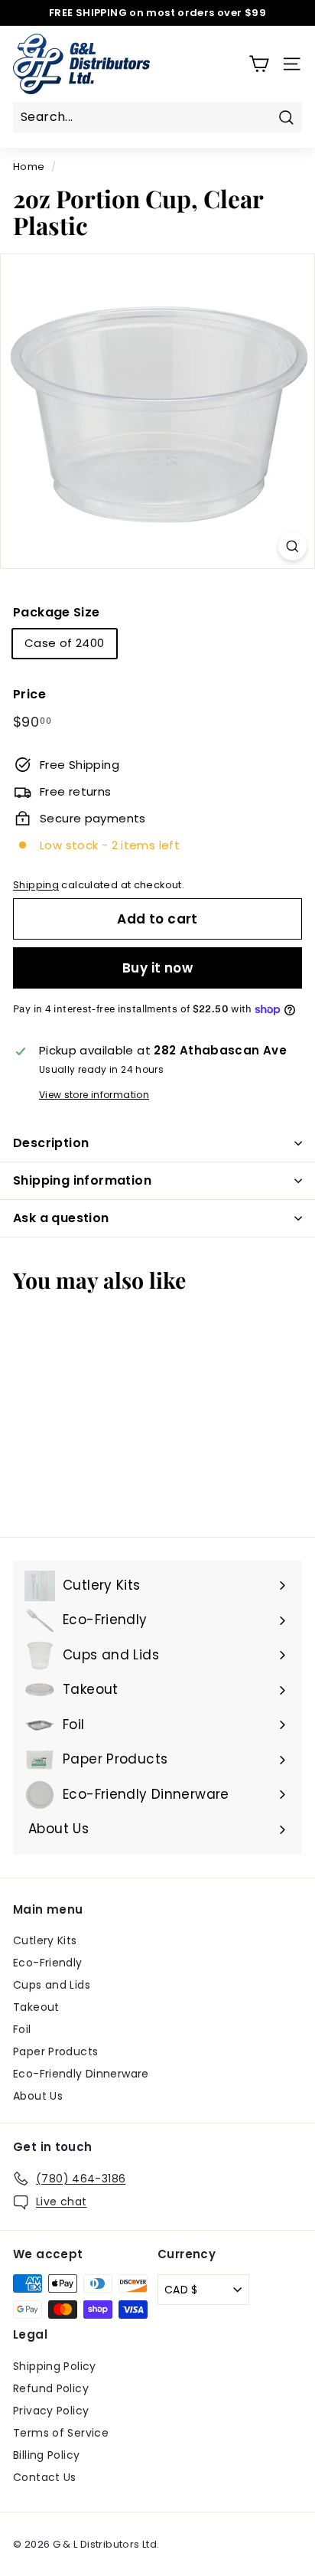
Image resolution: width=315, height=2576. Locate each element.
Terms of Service (61, 2433)
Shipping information (82, 1180)
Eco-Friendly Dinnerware (81, 2074)
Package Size (57, 612)
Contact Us (45, 2477)
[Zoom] (292, 546)
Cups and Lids (52, 1985)
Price (29, 694)
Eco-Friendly (48, 1963)
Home (29, 167)
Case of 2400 (65, 643)
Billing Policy (46, 2455)
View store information (94, 1095)
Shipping (36, 885)
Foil (22, 2029)
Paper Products (55, 2051)
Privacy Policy (51, 2411)
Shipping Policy (55, 2366)
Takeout (36, 2007)
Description (51, 1143)
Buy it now (157, 968)
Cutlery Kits (45, 1940)
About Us (38, 2096)
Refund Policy (51, 2388)
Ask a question (61, 1218)
